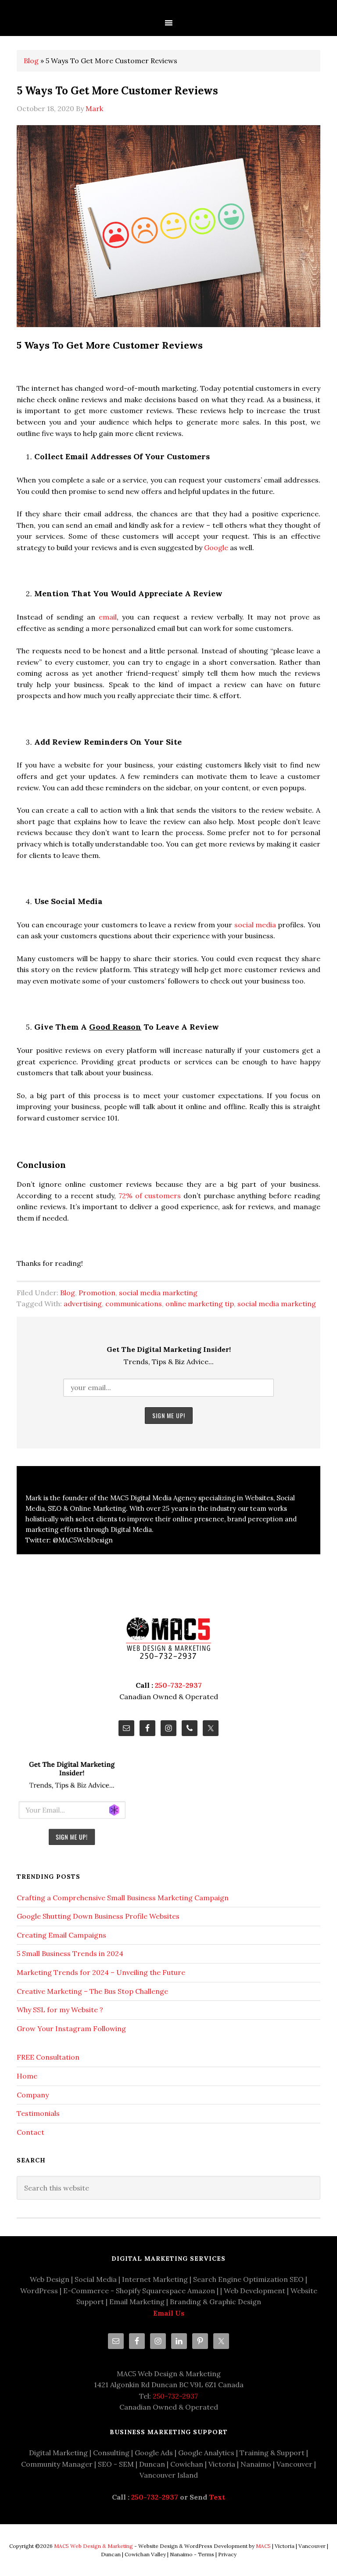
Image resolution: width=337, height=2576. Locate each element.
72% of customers (150, 1196)
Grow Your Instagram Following (71, 2028)
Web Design (50, 2279)
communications (134, 1304)
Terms (206, 2554)
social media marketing (158, 1293)
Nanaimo (256, 2464)
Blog (31, 61)
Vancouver (294, 2464)
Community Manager (57, 2464)
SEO (105, 2464)
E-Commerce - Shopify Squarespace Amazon (139, 2291)
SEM (126, 2464)
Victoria (222, 2464)
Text (217, 2497)
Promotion (97, 1293)
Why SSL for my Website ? (60, 2010)
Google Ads (154, 2453)
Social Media (96, 2279)
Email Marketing (137, 2302)
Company (33, 2095)
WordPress (39, 2291)
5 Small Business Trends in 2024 (70, 1953)
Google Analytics (206, 2453)
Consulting (111, 2453)
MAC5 (263, 2546)
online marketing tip (200, 1304)
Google (216, 548)
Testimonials (38, 2113)
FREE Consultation (48, 2057)
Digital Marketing (58, 2453)
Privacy (227, 2554)
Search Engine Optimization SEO (248, 2279)
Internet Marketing (155, 2279)
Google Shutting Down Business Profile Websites (98, 1916)
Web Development (255, 2291)
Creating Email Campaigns (61, 1935)
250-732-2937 (178, 1685)
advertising (83, 1304)
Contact (30, 2132)
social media (255, 925)
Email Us (169, 2313)
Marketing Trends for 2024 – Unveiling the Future (101, 1972)
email (108, 617)
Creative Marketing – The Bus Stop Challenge (92, 1991)
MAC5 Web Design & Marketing (93, 2546)
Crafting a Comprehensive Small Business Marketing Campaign (123, 1898)
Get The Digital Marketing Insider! (169, 1349)
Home (27, 2076)
